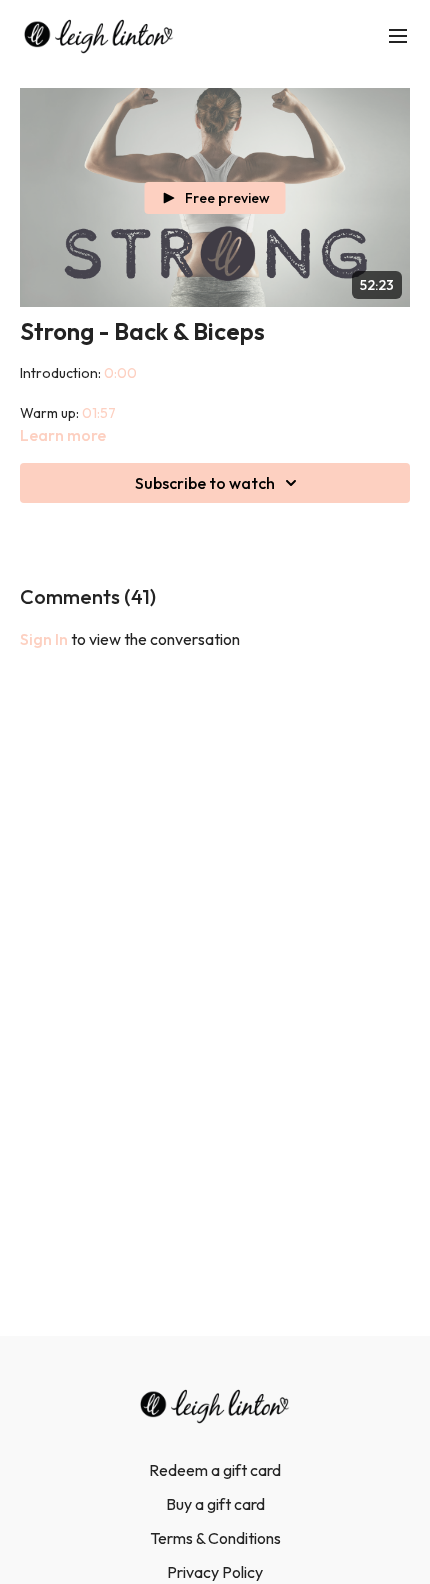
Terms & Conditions (215, 1538)
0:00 (120, 373)
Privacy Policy (215, 1572)
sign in (44, 639)
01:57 (99, 413)
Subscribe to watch (205, 483)
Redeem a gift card (215, 1470)
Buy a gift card (215, 1504)
